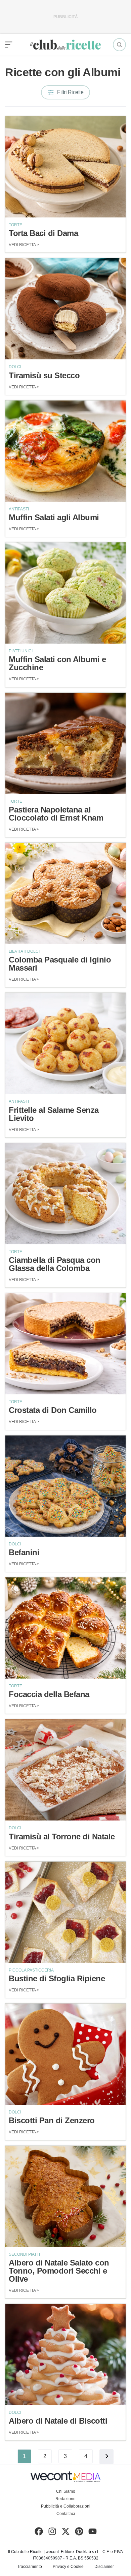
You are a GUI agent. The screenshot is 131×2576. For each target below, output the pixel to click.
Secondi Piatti (24, 2254)
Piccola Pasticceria (31, 1970)
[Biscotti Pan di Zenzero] (65, 2054)
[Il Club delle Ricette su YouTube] (93, 2533)
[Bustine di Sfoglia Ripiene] (65, 1912)
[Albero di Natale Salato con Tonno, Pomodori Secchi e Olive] (65, 2196)
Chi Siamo (66, 2491)
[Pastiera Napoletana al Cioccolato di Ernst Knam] (65, 743)
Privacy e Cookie (68, 2567)
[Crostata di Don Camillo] (65, 1344)
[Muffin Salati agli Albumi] (65, 451)
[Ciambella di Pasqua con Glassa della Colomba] (65, 1194)
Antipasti (19, 509)
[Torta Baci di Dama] (65, 167)
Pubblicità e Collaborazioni (66, 2506)
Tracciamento (30, 2567)
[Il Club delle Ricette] (65, 45)
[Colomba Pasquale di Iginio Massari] (65, 893)
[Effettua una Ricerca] (119, 45)
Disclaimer (104, 2567)
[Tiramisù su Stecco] (65, 309)
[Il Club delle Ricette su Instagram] (52, 2533)
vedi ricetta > (24, 245)
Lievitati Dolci (24, 951)
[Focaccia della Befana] (65, 1628)
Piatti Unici (21, 651)
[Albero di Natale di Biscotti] (65, 2355)
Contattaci (66, 2514)
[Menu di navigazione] (9, 45)
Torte (15, 225)
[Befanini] (65, 1486)
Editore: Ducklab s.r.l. (80, 2552)
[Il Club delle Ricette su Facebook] (39, 2533)
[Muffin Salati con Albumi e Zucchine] (65, 593)
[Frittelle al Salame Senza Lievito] (65, 1043)
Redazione (65, 2499)
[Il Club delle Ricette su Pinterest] (79, 2533)
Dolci (15, 367)
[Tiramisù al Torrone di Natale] (65, 1770)
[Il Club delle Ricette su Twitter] (66, 2533)
